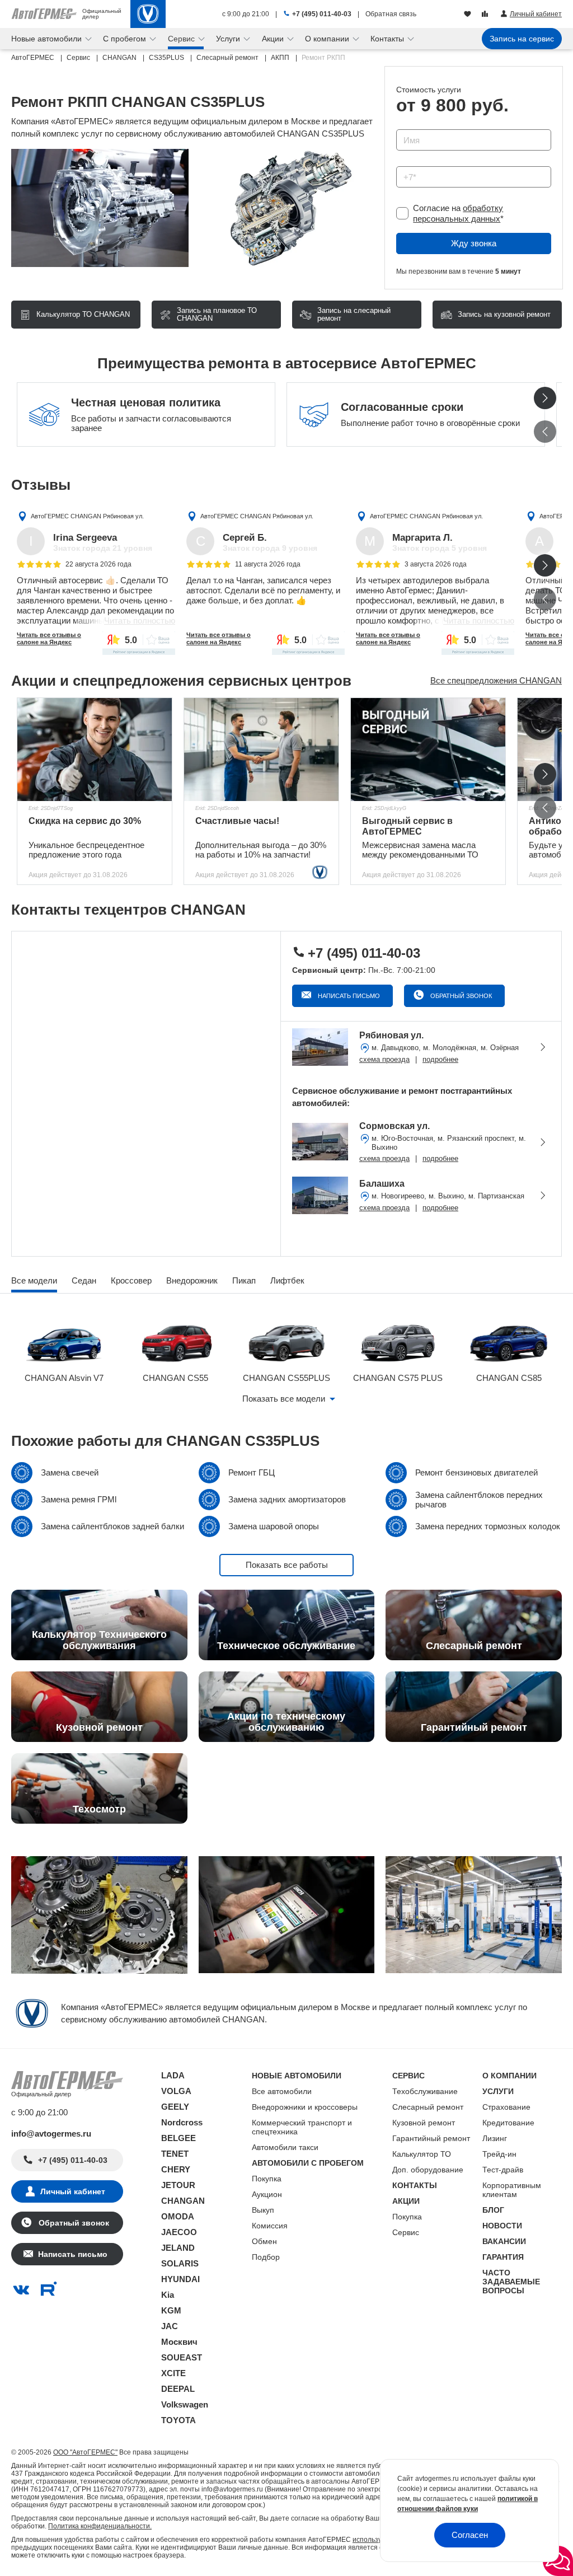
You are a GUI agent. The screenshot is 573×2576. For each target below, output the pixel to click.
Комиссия (270, 2226)
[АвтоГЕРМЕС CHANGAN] (148, 14)
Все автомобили (282, 2091)
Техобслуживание (425, 2091)
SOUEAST (182, 2357)
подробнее (440, 1059)
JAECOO (179, 2232)
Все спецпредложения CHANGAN (496, 680)
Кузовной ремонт (424, 2123)
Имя (401, 126)
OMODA (178, 2216)
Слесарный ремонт (428, 2107)
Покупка (267, 2179)
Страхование (506, 2107)
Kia (168, 2295)
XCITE (173, 2373)
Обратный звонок (460, 996)
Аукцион (267, 2194)
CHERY (176, 2169)
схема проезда (384, 1059)
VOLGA (176, 2091)
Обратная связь (391, 14)
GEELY (175, 2107)
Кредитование (508, 2123)
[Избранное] (469, 15)
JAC (170, 2326)
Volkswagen (185, 2404)
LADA (173, 2075)
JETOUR (178, 2185)
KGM (171, 2310)
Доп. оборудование (428, 2170)
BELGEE (179, 2138)
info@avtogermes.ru (51, 2134)
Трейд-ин (499, 2154)
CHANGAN (183, 2201)
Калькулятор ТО (422, 2154)
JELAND (178, 2248)
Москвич (179, 2342)
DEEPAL (178, 2389)
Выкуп (263, 2210)
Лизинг (495, 2138)
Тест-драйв (503, 2170)
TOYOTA (179, 2420)
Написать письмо (348, 996)
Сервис (406, 2232)
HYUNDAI (180, 2279)
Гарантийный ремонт (431, 2138)
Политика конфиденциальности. (100, 2526)
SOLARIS (180, 2263)
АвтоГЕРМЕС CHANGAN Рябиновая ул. (87, 516)
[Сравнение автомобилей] (486, 15)
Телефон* (409, 163)
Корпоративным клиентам (512, 2190)
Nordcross (182, 2122)
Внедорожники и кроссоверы (305, 2107)
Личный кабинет (73, 2191)
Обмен (264, 2241)
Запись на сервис (522, 39)
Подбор (266, 2257)
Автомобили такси (285, 2147)
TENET (175, 2154)
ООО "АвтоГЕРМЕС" (85, 2452)
